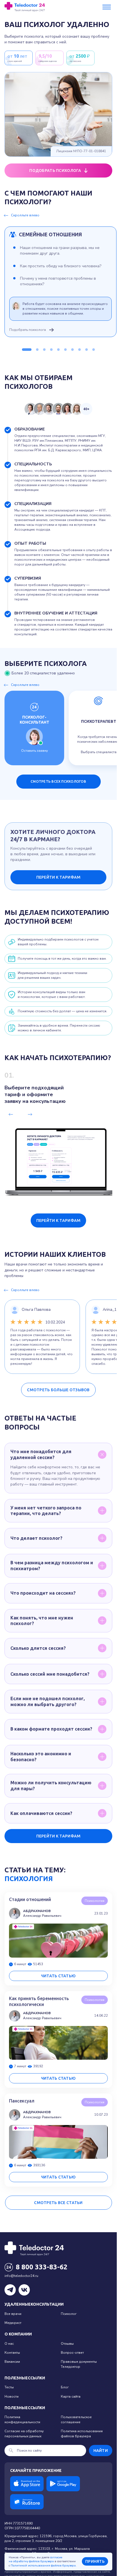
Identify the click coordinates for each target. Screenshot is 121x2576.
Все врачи (13, 2314)
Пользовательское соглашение (76, 2419)
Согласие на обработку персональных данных (24, 2433)
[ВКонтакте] (24, 2290)
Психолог (69, 2314)
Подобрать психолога (28, 330)
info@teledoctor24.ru (21, 2276)
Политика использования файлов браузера (82, 2433)
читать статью (59, 1976)
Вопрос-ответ (72, 2353)
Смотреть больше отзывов (58, 1390)
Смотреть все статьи (58, 2203)
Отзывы (67, 2344)
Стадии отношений (30, 1899)
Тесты (9, 2387)
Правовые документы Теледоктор (79, 2364)
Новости (12, 2397)
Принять (95, 2561)
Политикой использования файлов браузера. (44, 2566)
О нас (9, 2344)
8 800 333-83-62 (42, 2267)
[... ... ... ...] (107, 7)
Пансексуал (22, 2101)
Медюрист (13, 2323)
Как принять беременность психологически (39, 2001)
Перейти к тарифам (59, 877)
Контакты (12, 2353)
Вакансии (12, 2362)
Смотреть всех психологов (58, 781)
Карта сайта (71, 2397)
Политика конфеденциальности (22, 2419)
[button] (27, 350)
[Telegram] (10, 2290)
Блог (65, 2387)
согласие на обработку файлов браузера (35, 2560)
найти (101, 2451)
